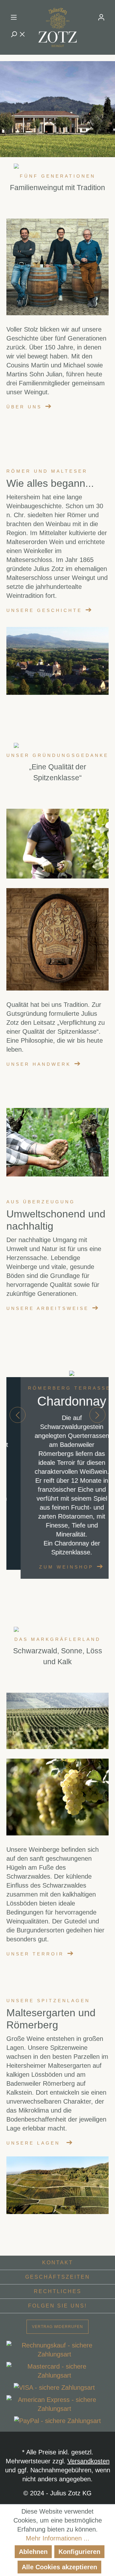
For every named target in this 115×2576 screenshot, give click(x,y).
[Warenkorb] (105, 34)
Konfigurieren (79, 2552)
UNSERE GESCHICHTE (44, 610)
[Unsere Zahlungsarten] (57, 2383)
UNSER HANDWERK (39, 1064)
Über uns (24, 407)
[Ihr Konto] (101, 17)
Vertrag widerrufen (57, 2327)
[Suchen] (18, 34)
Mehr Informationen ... (58, 2538)
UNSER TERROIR (35, 1954)
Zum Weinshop (52, 1567)
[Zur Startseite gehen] (57, 27)
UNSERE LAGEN (33, 2143)
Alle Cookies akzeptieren (59, 2567)
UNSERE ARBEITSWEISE (48, 1308)
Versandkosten (88, 2461)
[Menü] (14, 17)
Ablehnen (33, 2552)
